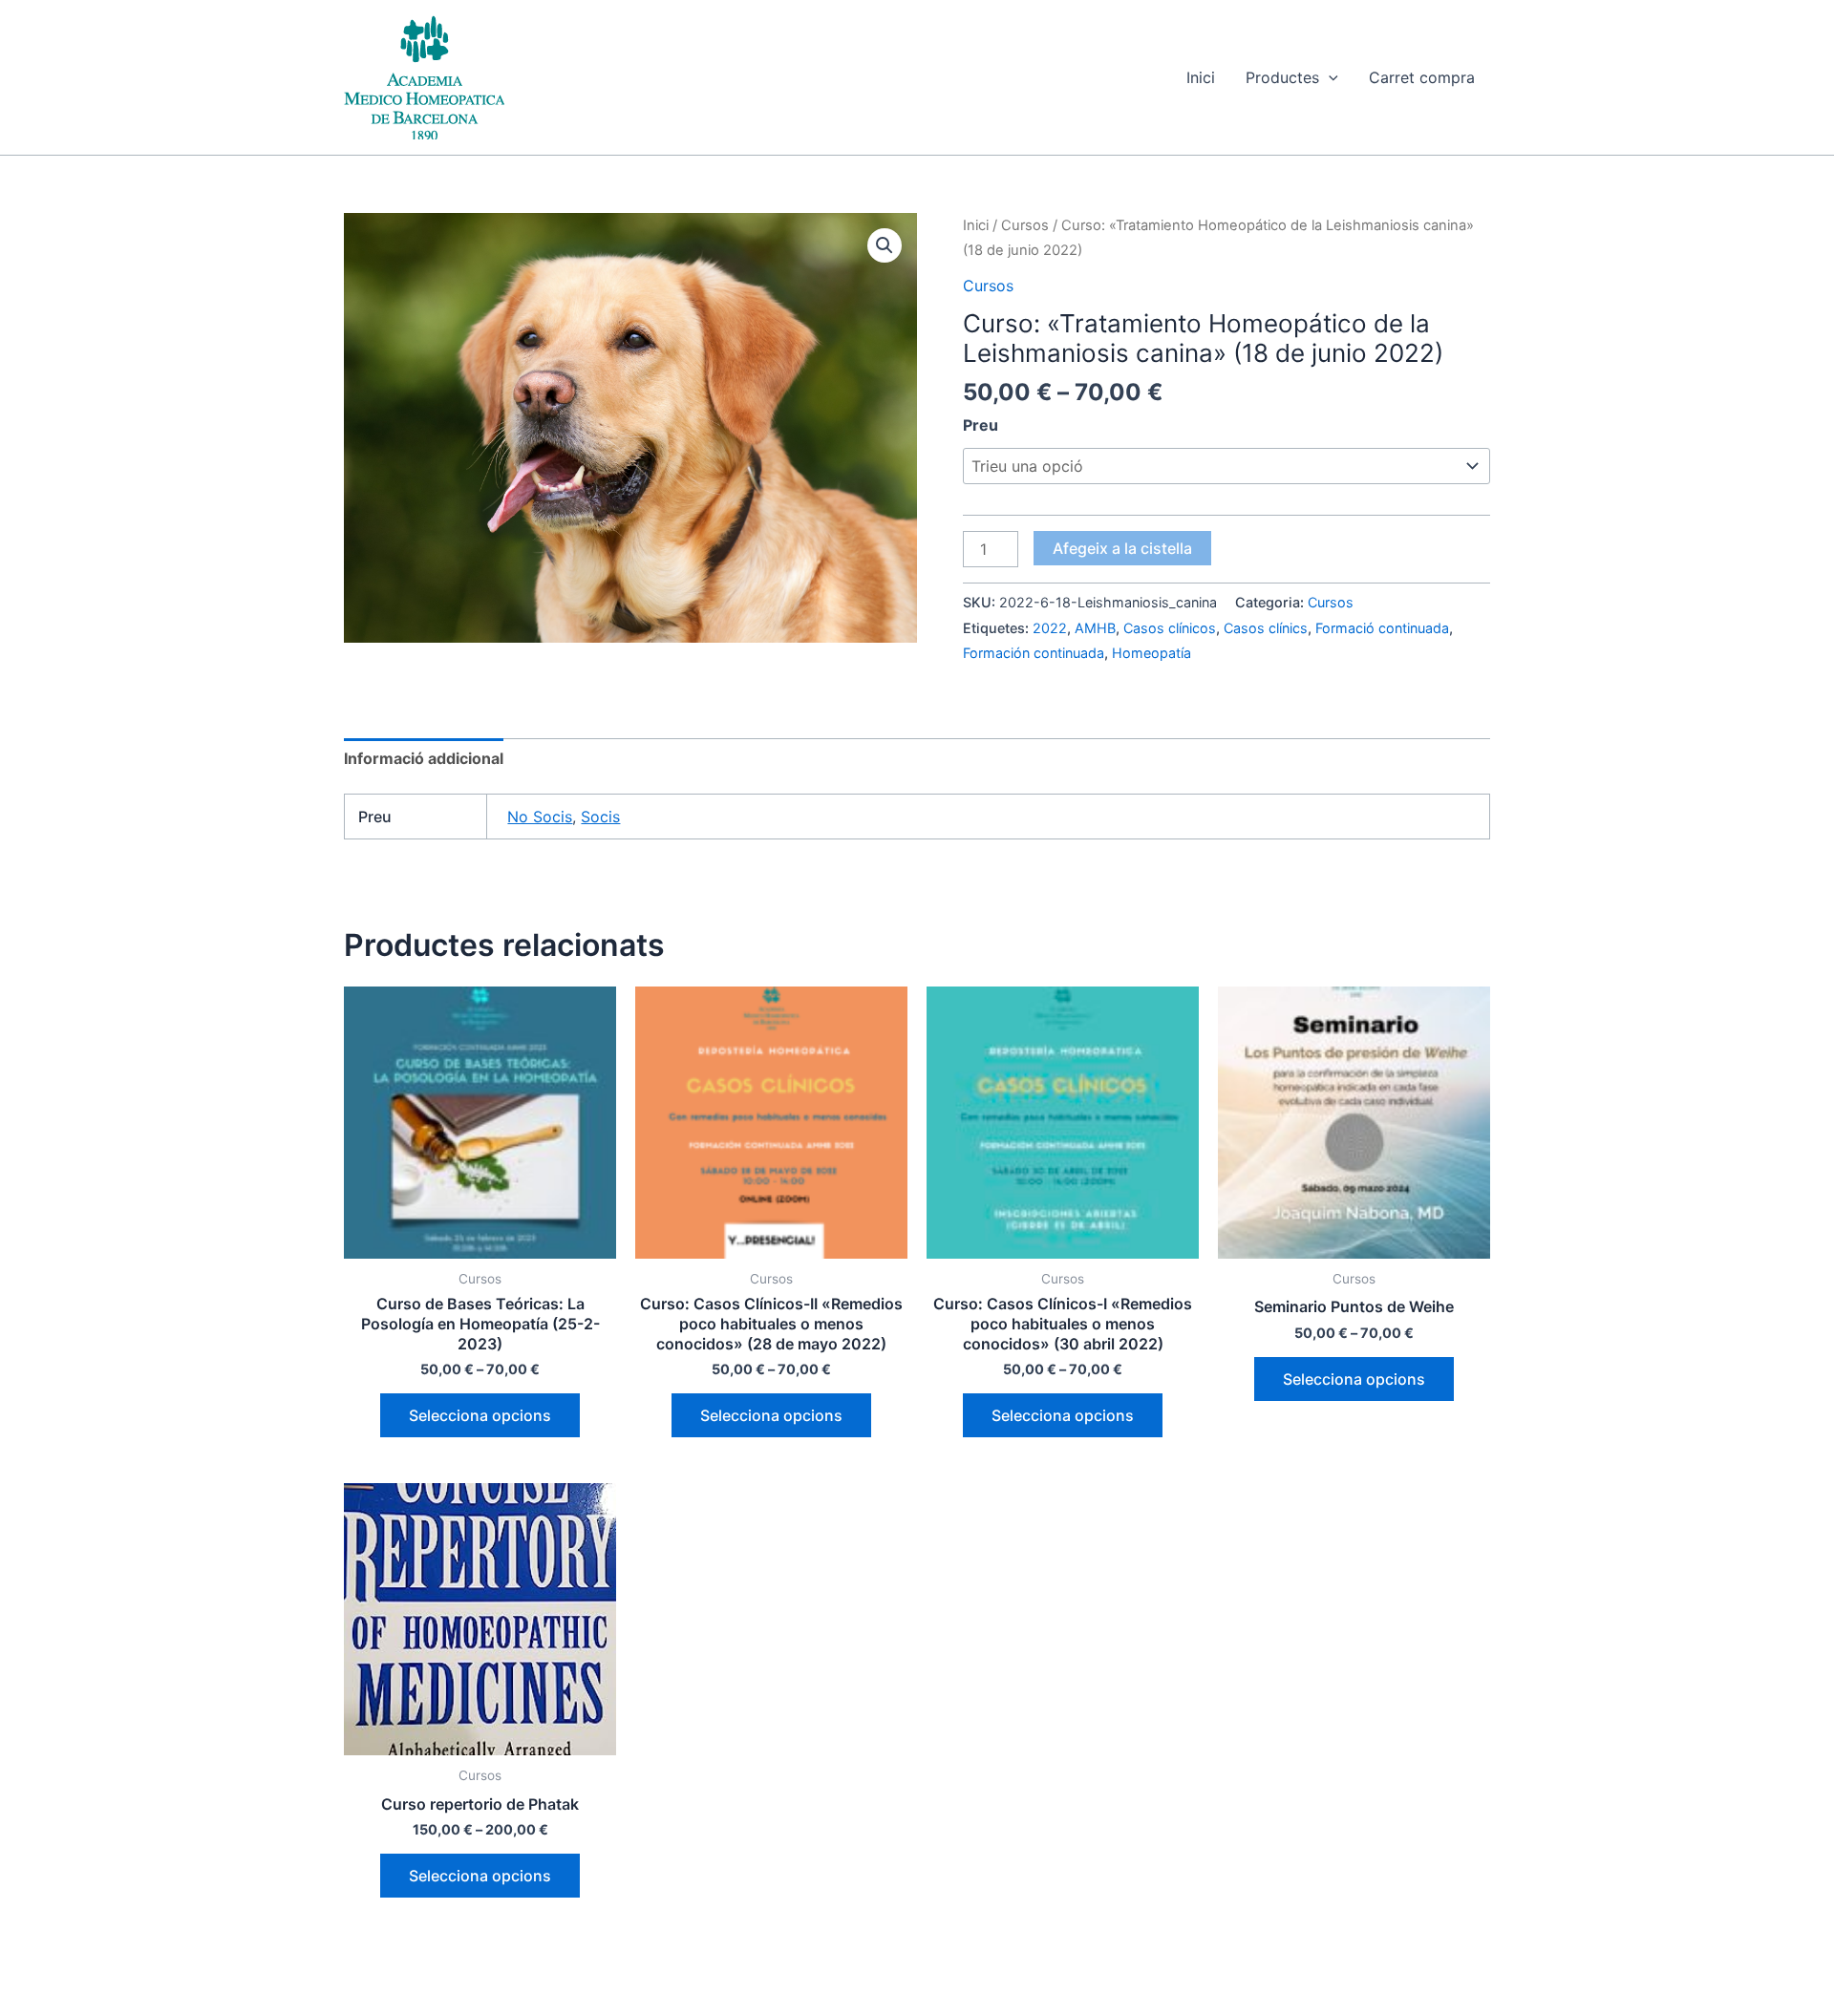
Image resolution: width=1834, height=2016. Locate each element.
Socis (600, 817)
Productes (1282, 77)
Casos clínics (1266, 628)
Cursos (1025, 225)
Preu (981, 425)
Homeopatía (1152, 653)
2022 (1050, 628)
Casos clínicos (1170, 628)
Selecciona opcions (480, 1415)
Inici (1201, 77)
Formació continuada (1382, 628)
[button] (1329, 77)
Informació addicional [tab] (424, 758)
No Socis (540, 817)
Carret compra (1422, 77)
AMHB (1095, 628)
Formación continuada (1034, 653)
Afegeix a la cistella (1122, 548)
